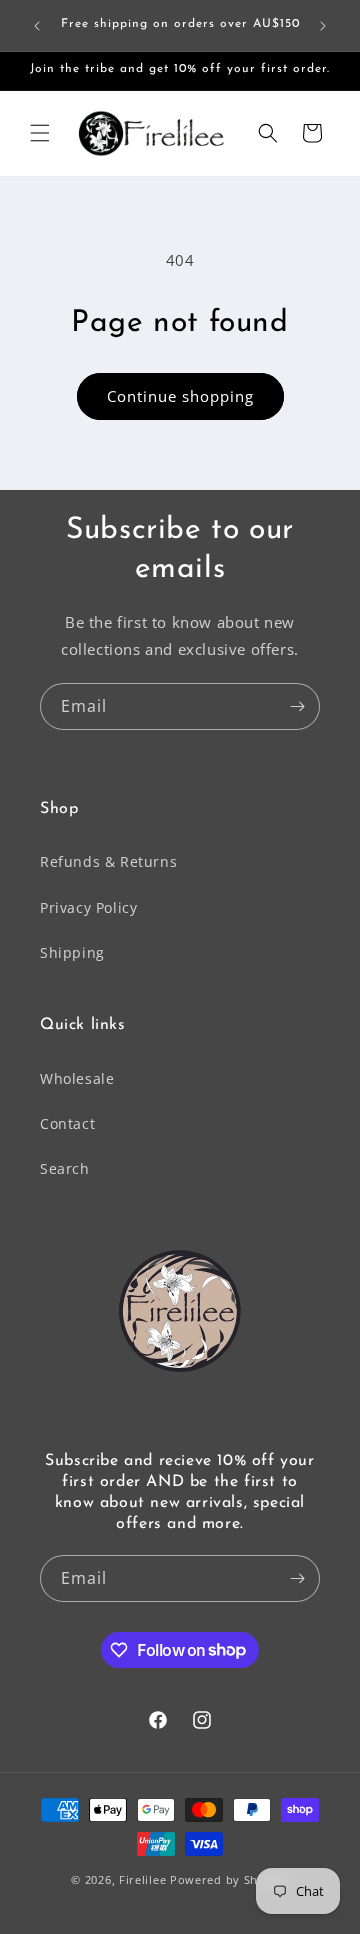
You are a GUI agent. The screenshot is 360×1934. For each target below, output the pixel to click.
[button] (40, 133)
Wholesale (77, 1078)
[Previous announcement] (37, 26)
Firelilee (144, 1879)
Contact (67, 1123)
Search (65, 1168)
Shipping (72, 952)
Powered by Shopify (229, 1879)
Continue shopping (180, 396)
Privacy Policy (88, 907)
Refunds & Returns (108, 861)
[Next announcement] (323, 26)
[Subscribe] (297, 706)
